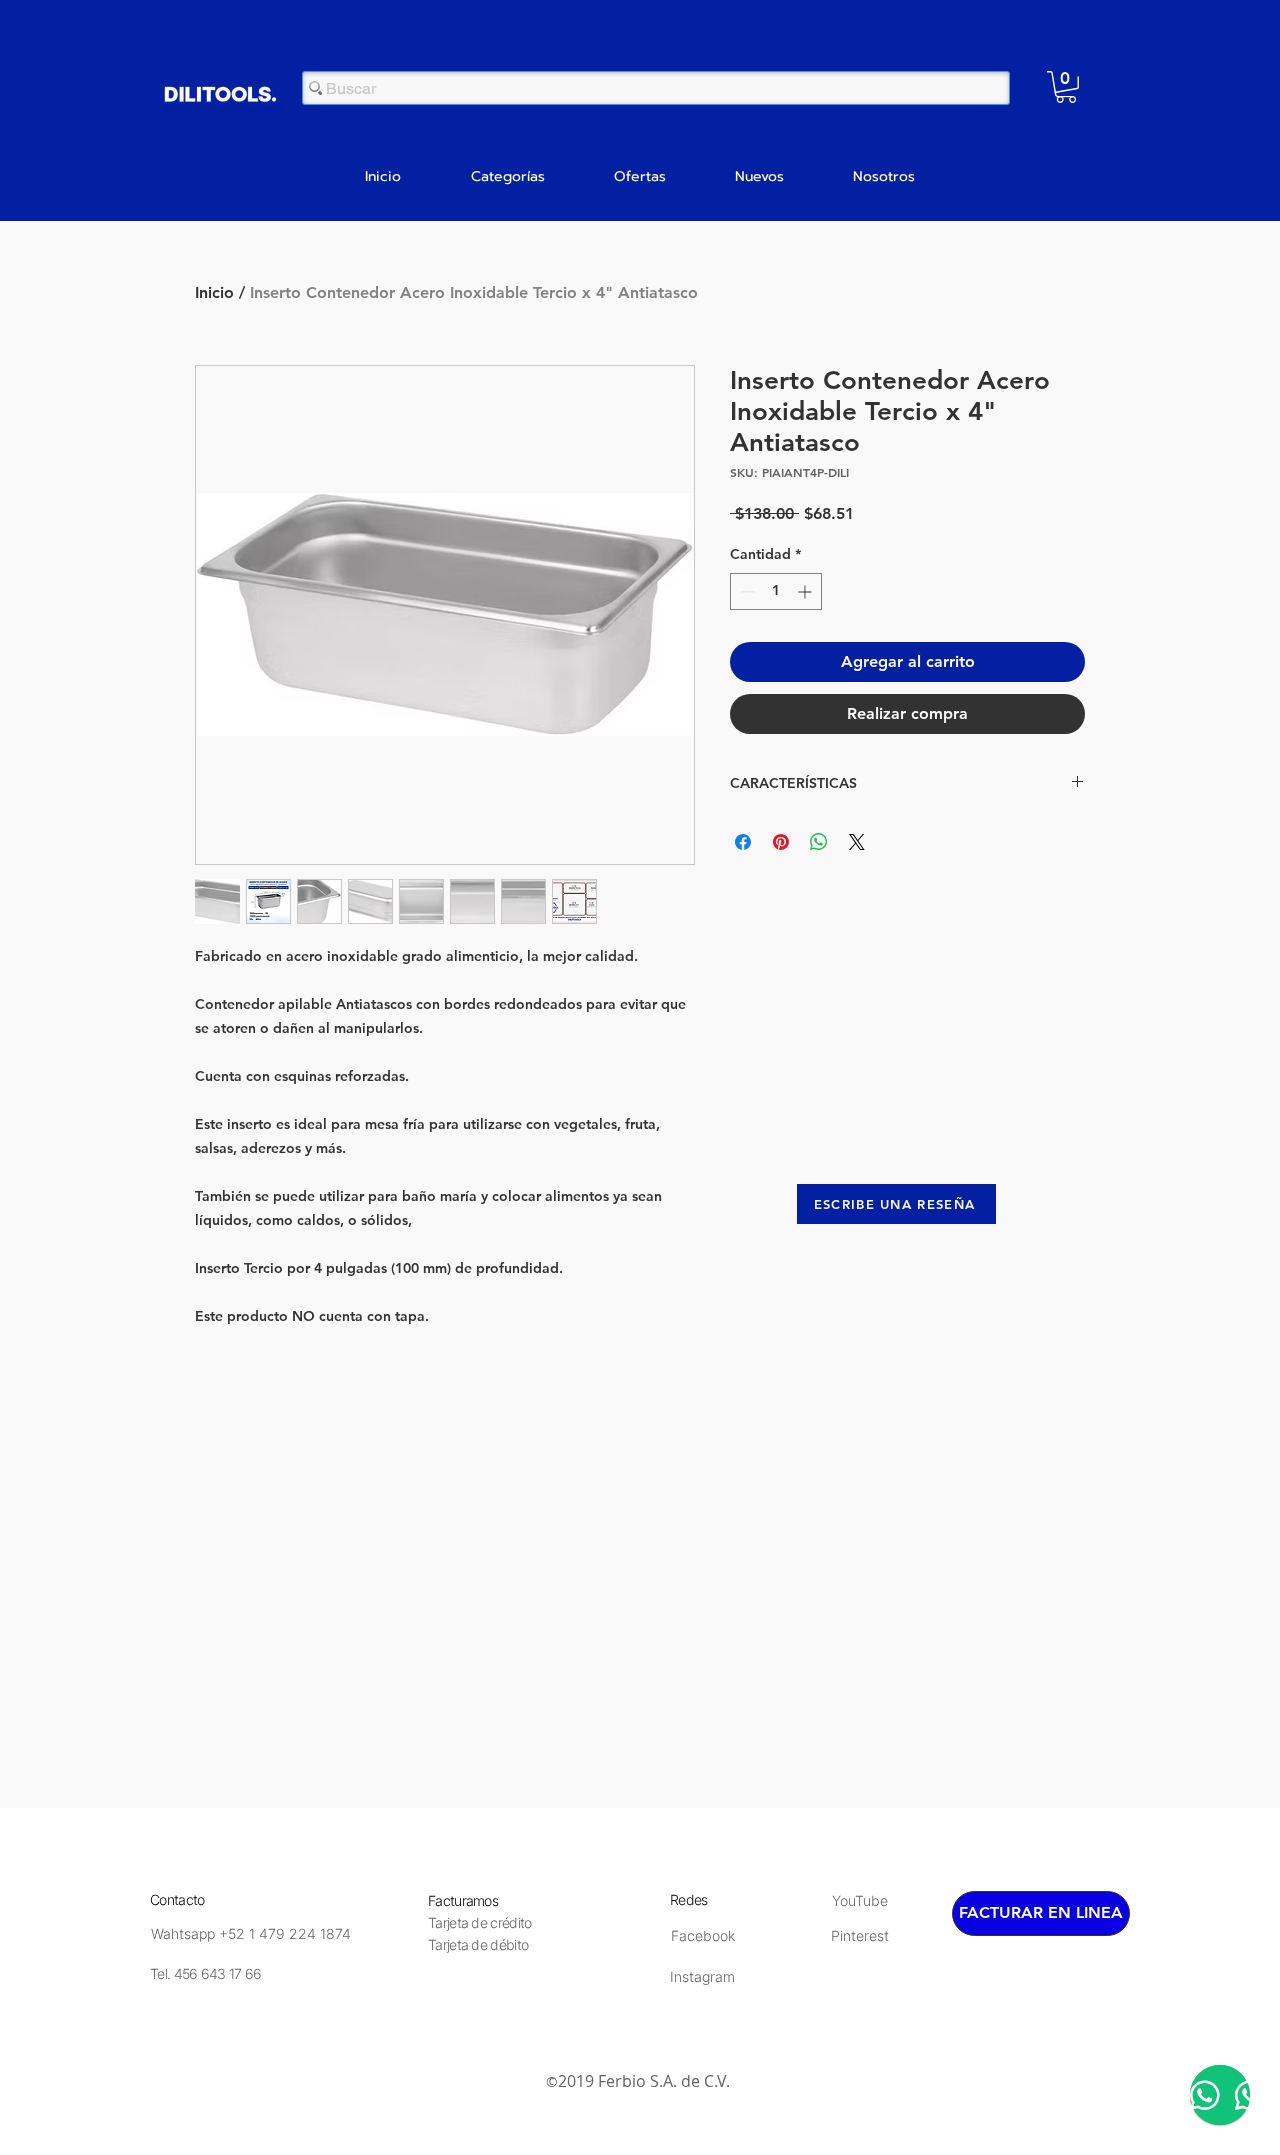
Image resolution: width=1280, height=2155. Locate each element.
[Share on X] (857, 842)
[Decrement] (745, 591)
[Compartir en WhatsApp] (819, 842)
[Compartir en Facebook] (743, 842)
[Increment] (806, 591)
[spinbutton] (776, 591)
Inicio (214, 292)
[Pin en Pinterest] (781, 842)
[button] (1066, 87)
